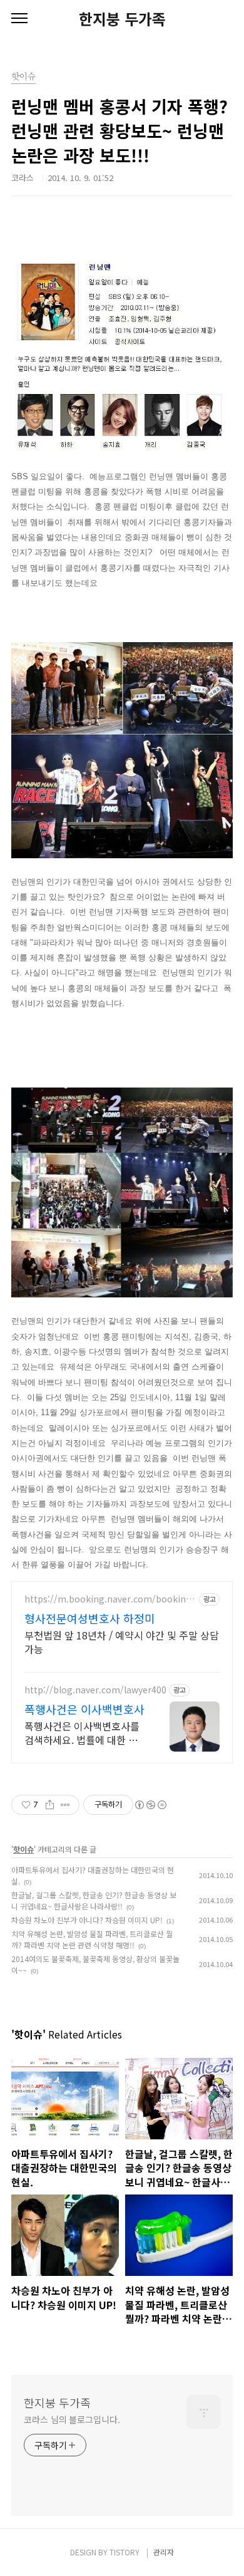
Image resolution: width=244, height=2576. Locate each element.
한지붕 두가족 (122, 19)
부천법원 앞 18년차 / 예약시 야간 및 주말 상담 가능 (122, 1642)
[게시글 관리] (65, 1805)
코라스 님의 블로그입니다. (72, 2419)
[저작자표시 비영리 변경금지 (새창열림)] (150, 1805)
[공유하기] (50, 1805)
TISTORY (125, 2552)
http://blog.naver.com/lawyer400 (95, 1690)
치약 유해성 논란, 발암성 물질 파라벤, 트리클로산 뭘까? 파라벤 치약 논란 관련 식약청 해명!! (92, 1939)
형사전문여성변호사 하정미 (90, 1618)
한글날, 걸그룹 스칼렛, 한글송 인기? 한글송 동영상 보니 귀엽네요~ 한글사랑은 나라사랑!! (94, 1900)
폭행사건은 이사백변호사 (84, 1709)
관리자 (164, 2552)
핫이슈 (23, 1849)
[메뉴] (19, 19)
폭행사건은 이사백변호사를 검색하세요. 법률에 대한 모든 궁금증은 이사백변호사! (82, 1732)
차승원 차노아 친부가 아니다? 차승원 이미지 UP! (87, 1920)
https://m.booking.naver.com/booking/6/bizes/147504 (110, 1599)
